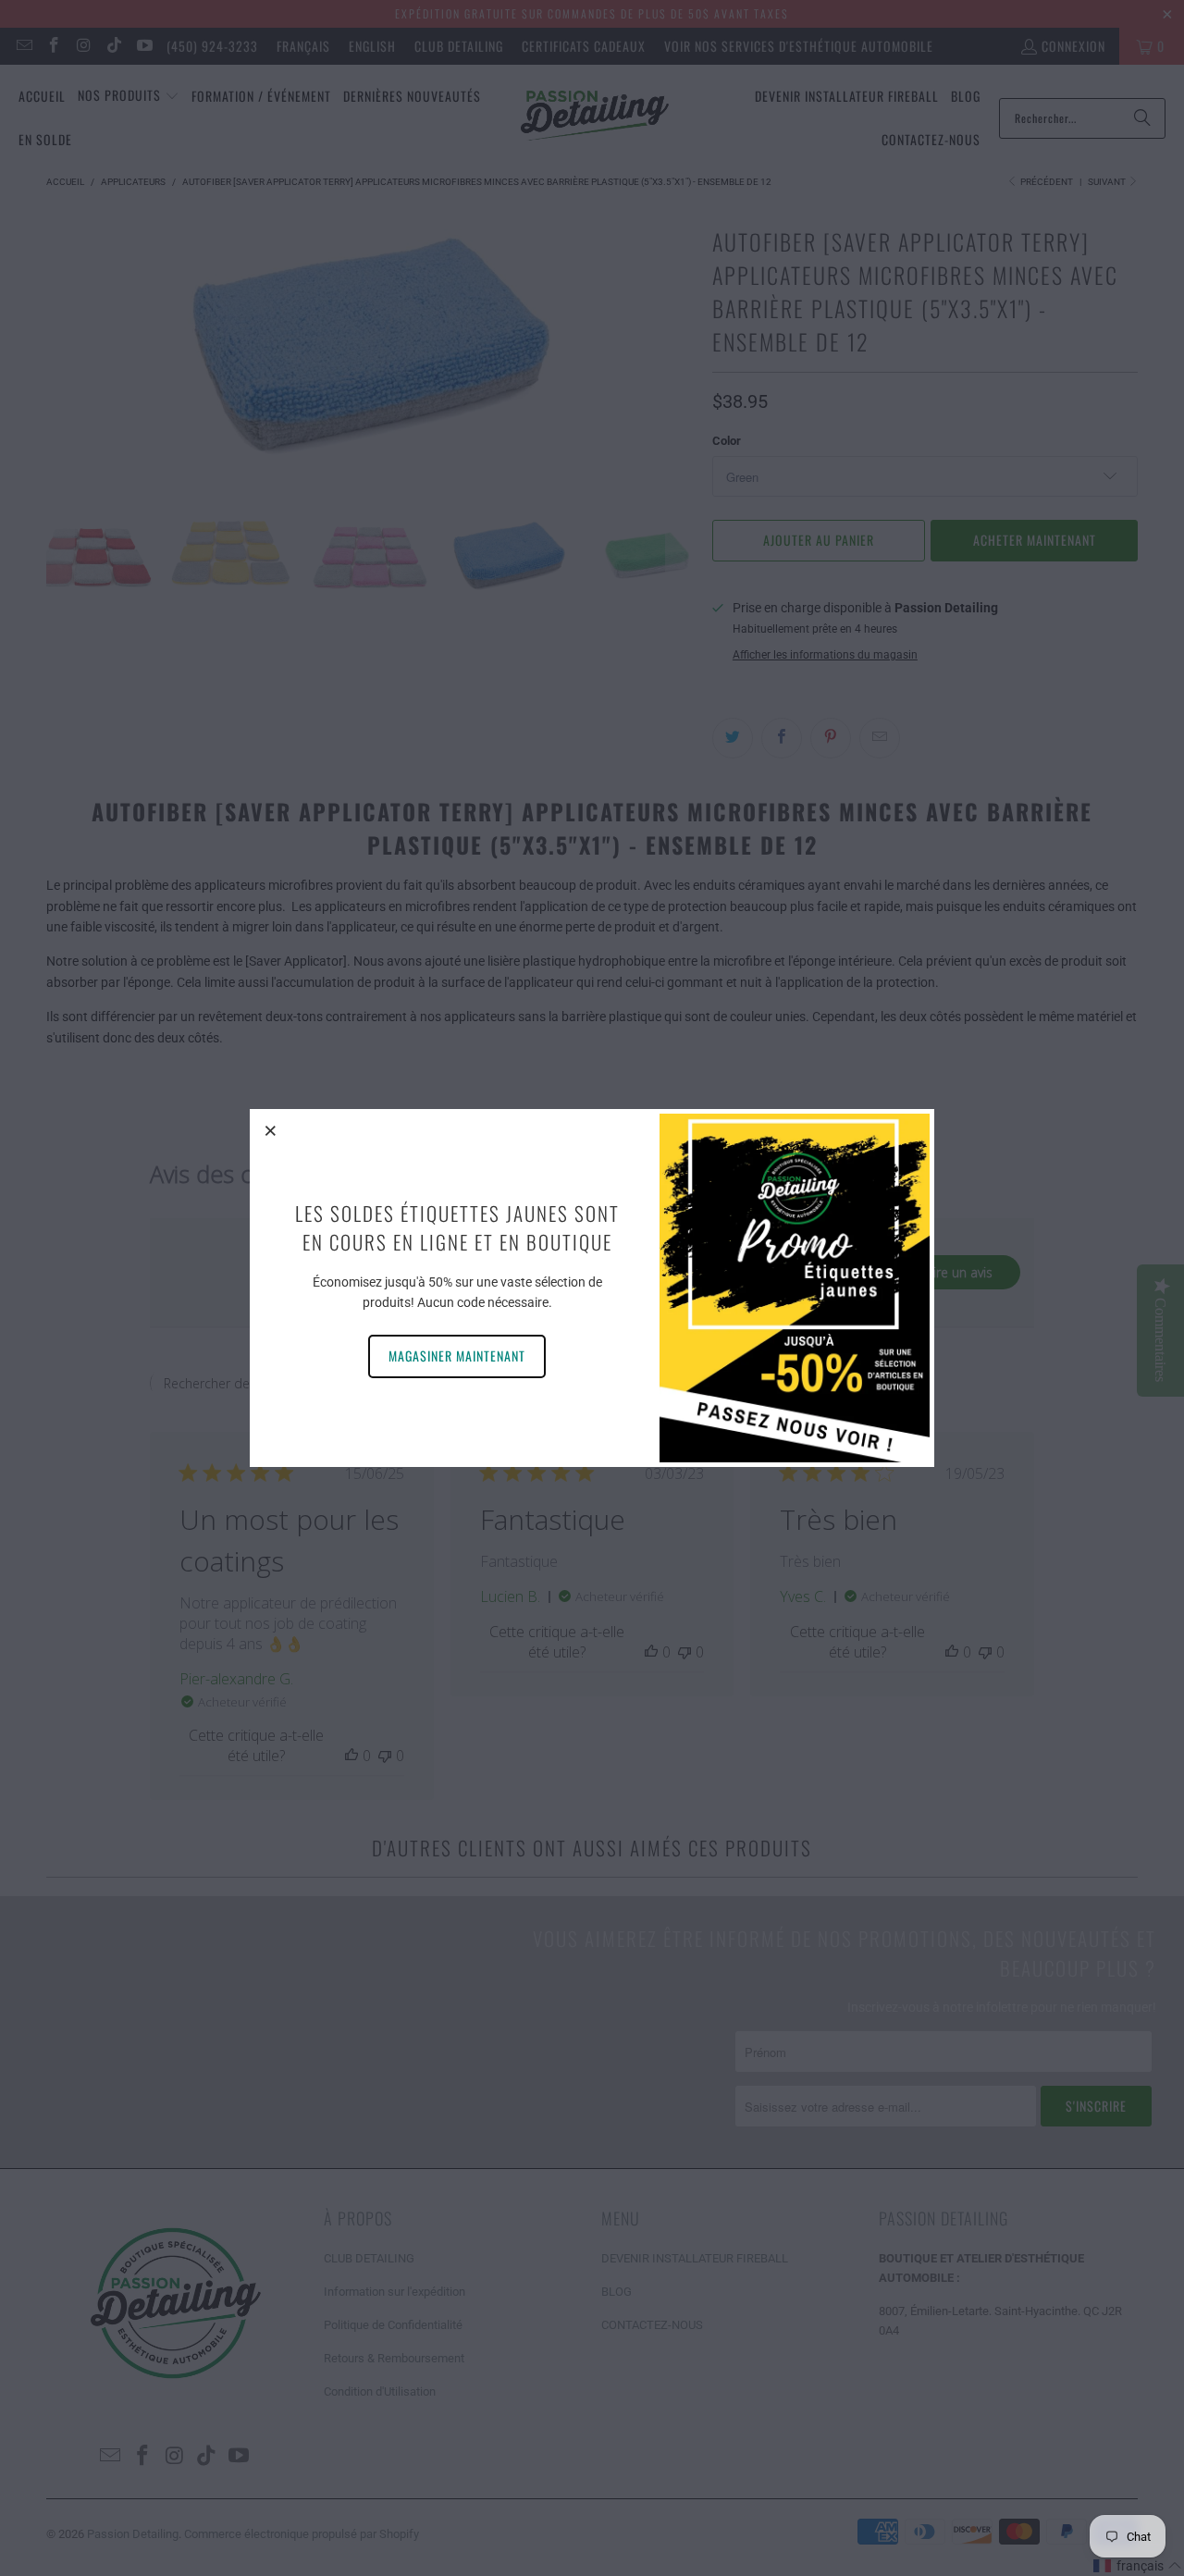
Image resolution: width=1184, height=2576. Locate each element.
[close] (271, 1130)
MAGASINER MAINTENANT (457, 1356)
